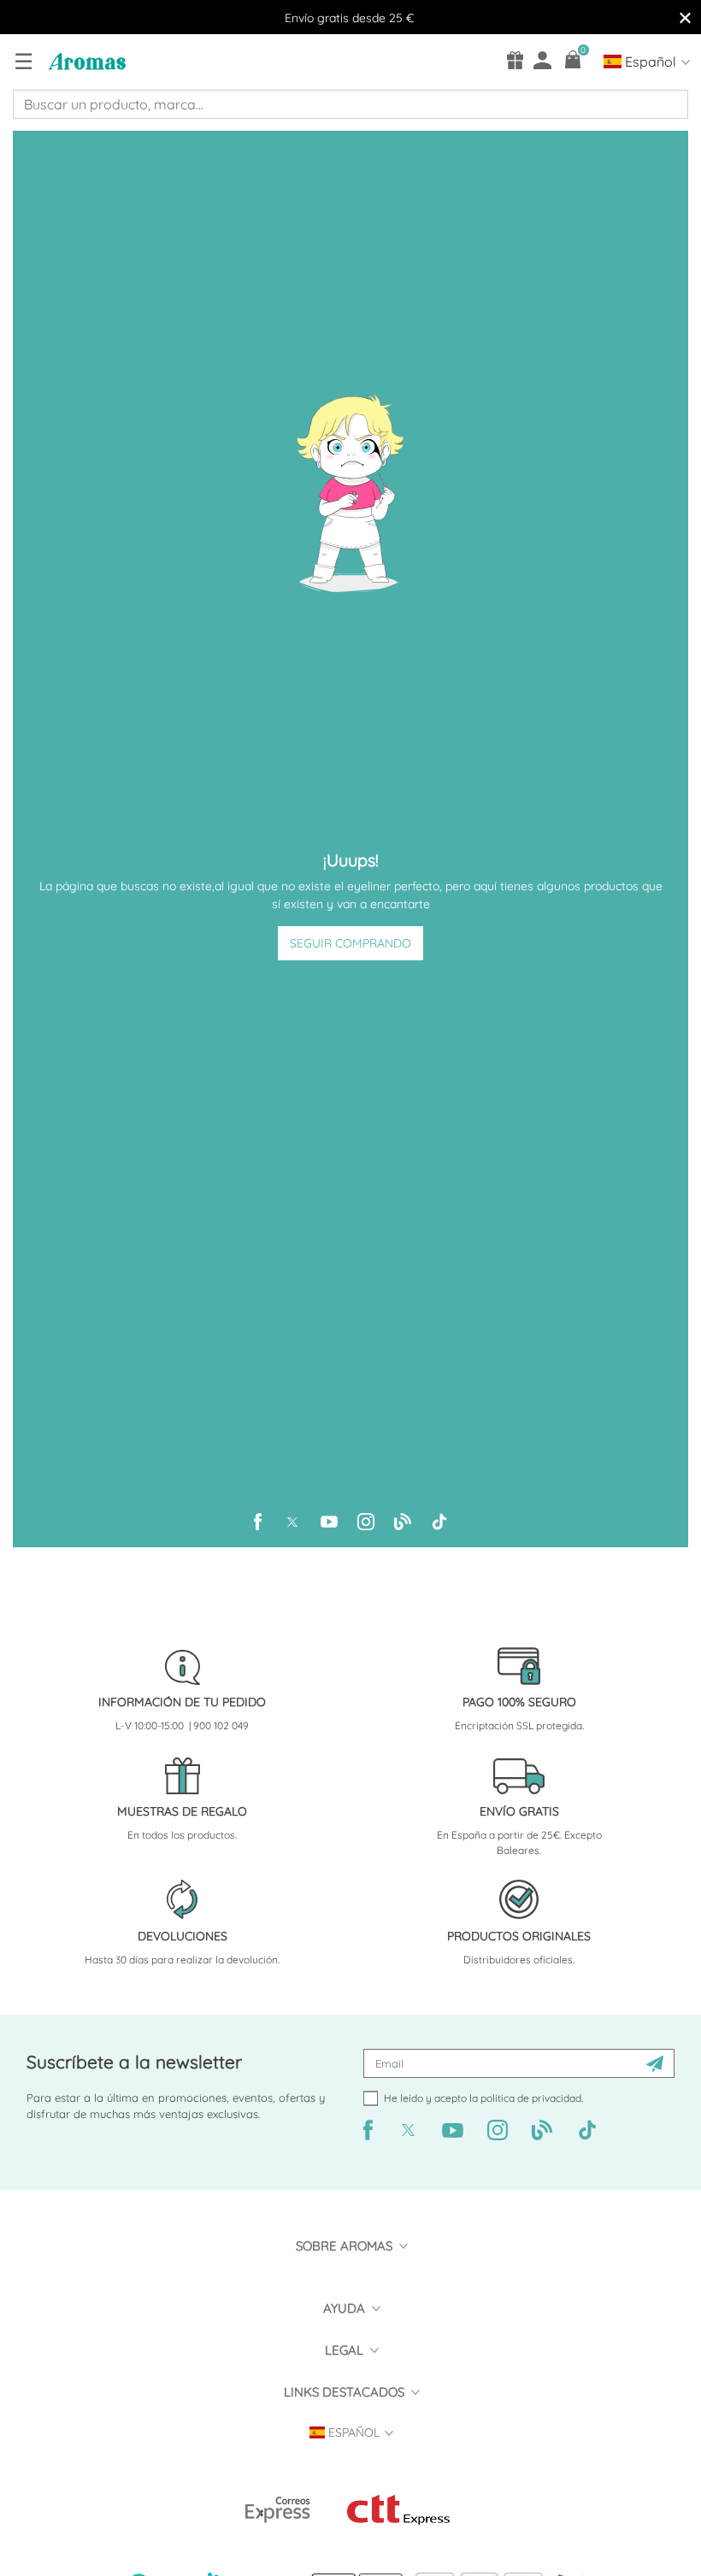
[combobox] (350, 104)
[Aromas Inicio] (85, 61)
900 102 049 (221, 1725)
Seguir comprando (350, 943)
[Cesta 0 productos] (573, 59)
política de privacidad (531, 2098)
